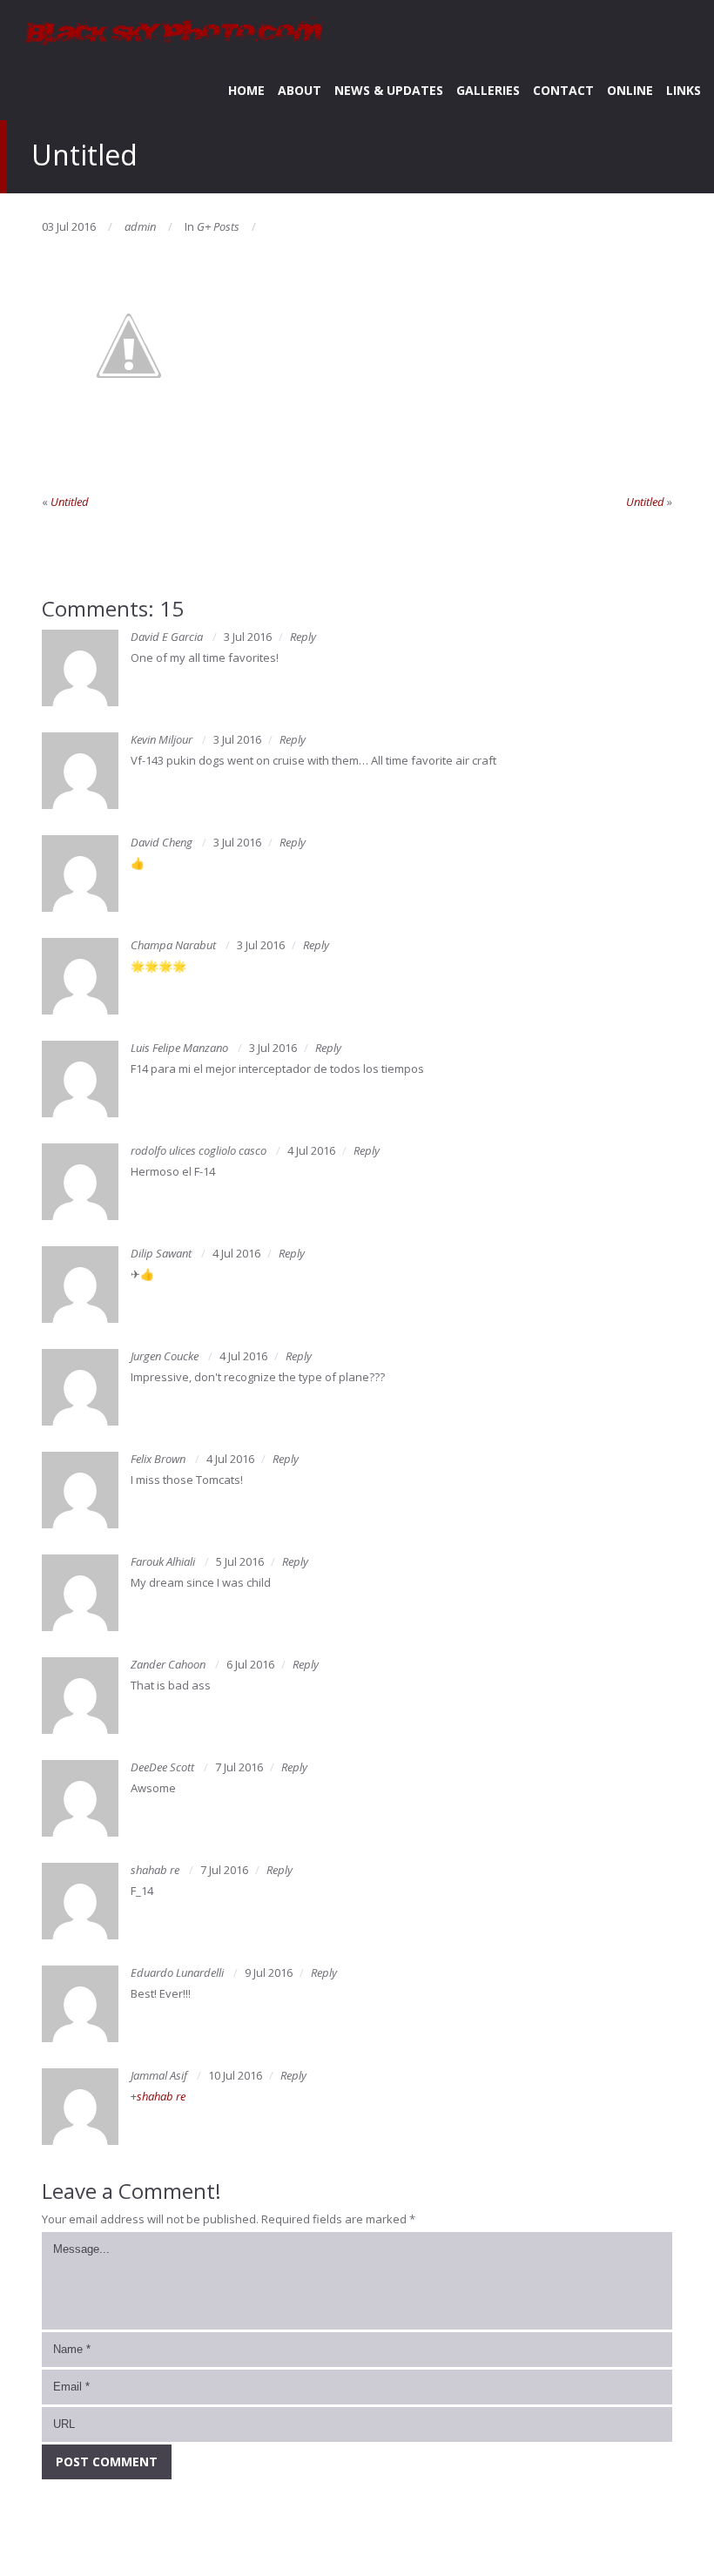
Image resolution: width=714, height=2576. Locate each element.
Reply (303, 637)
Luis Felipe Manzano (179, 1048)
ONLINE (630, 90)
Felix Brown (158, 1459)
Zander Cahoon (168, 1664)
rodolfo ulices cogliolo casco (199, 1150)
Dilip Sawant (161, 1253)
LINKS (684, 90)
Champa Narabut (173, 945)
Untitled (70, 502)
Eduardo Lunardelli (177, 1972)
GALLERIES (488, 90)
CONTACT (563, 90)
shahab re (155, 1870)
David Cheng (162, 842)
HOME (246, 90)
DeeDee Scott (162, 1767)
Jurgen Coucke (165, 1356)
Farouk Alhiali (163, 1561)
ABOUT (300, 90)
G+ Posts (218, 226)
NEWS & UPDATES (389, 90)
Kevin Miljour (162, 739)
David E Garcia (167, 637)
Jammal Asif (159, 2075)
